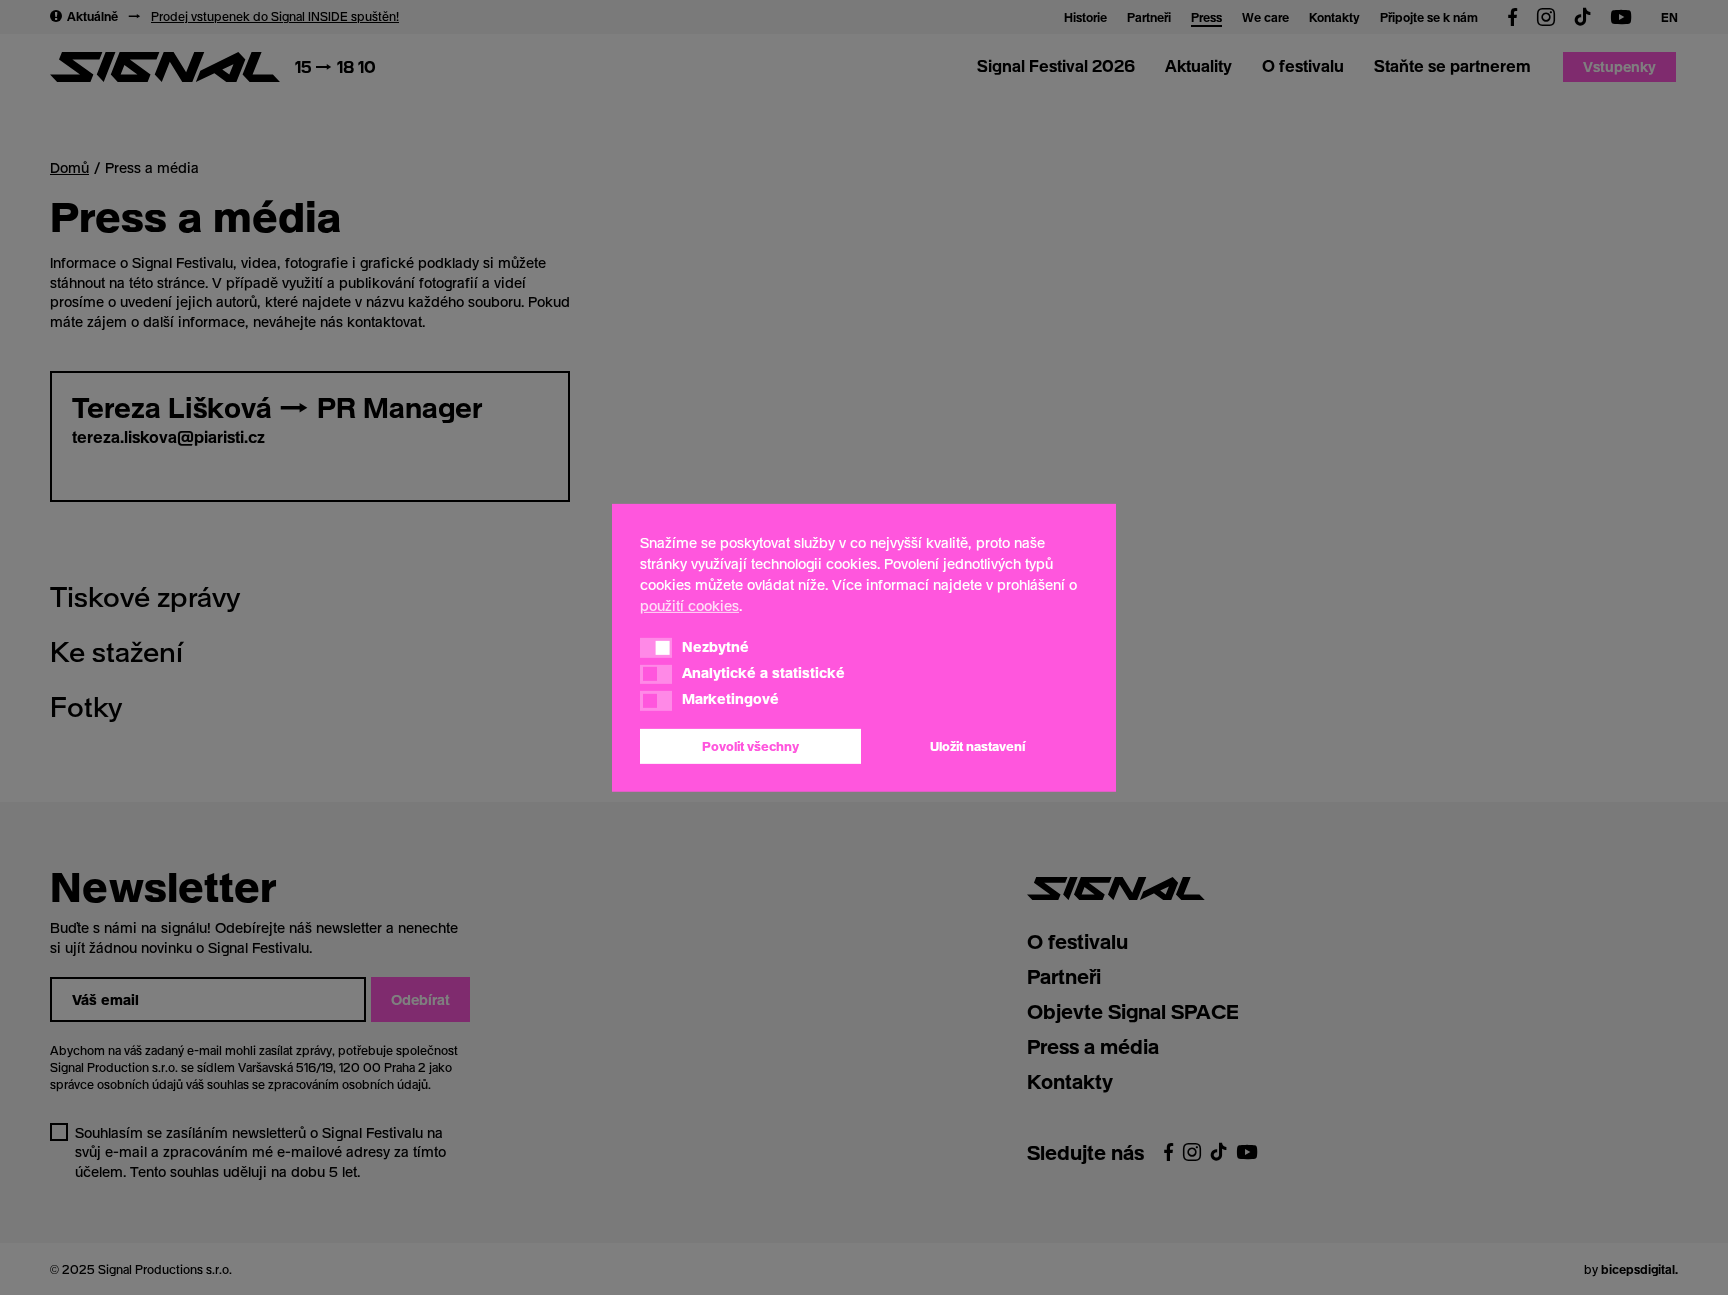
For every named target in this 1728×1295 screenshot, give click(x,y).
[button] (656, 648)
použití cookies (689, 604)
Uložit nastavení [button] (977, 746)
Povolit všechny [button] (750, 746)
